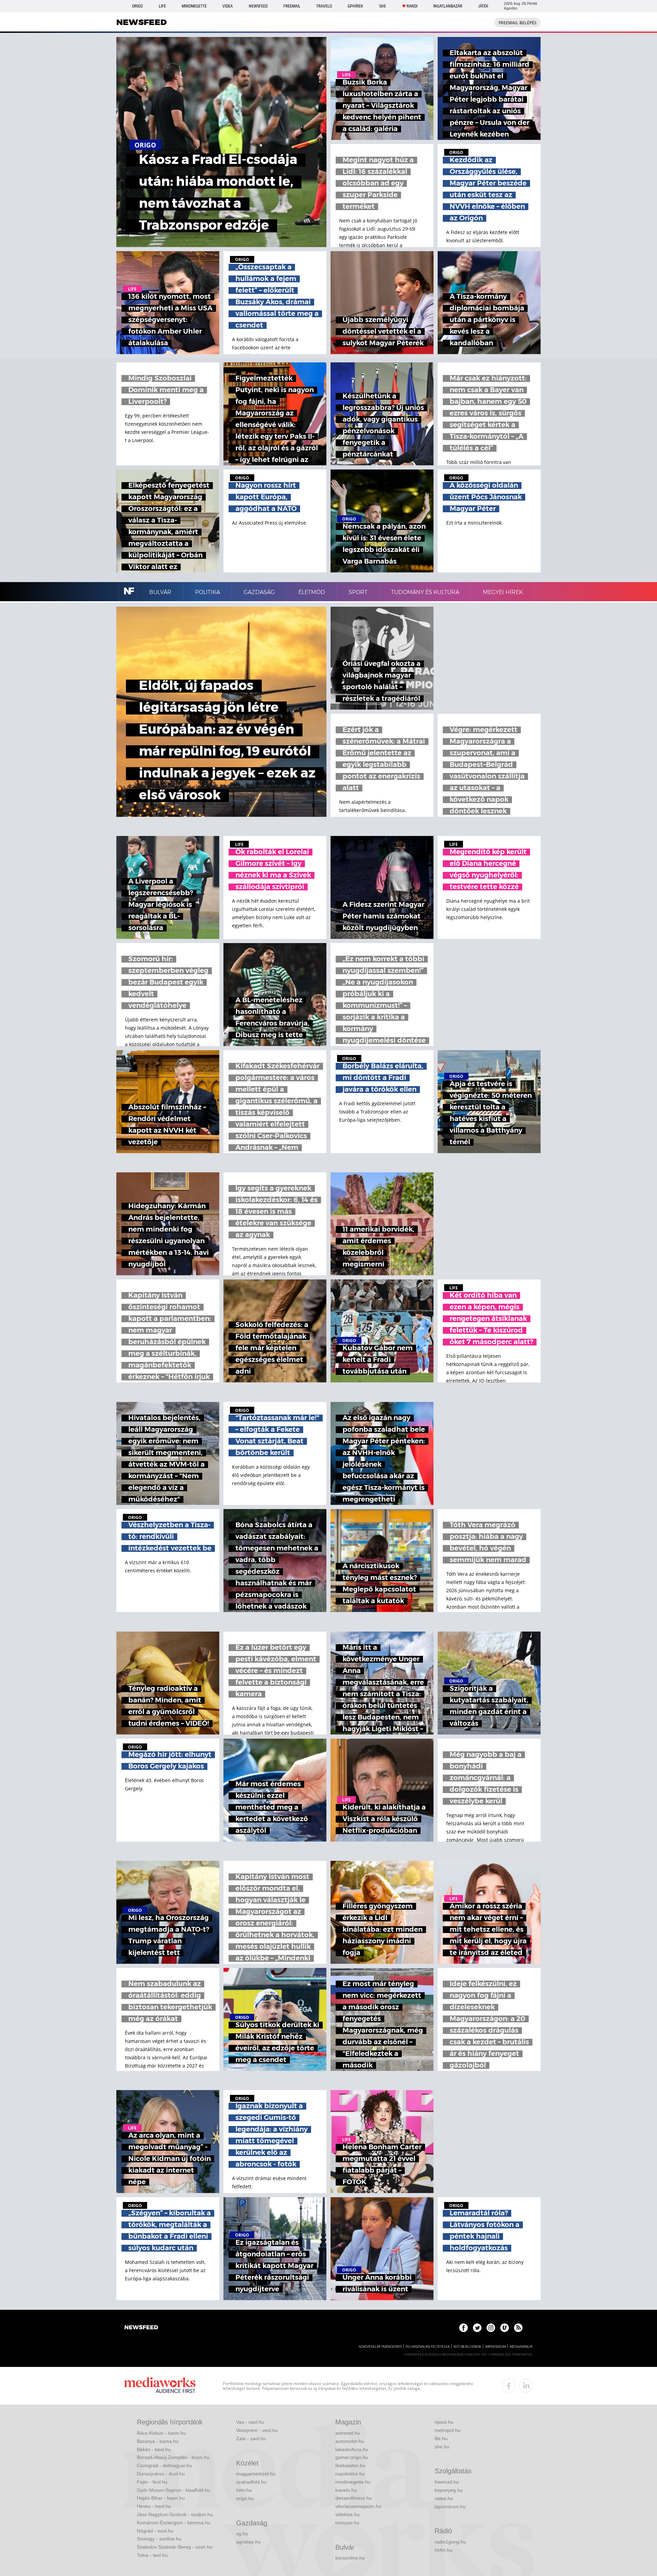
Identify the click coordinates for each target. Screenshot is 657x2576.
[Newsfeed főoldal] (141, 2328)
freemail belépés (518, 23)
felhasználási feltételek (428, 2347)
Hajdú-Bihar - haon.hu (161, 2498)
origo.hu (245, 2498)
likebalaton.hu (350, 2465)
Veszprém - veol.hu (257, 2430)
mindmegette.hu (353, 2482)
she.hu (442, 2447)
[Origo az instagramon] (491, 2328)
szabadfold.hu (251, 2482)
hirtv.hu (244, 2490)
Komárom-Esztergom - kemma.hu (174, 2523)
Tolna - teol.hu (152, 2555)
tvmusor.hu (347, 2523)
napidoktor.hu (350, 2474)
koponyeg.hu (449, 2490)
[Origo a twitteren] (477, 2328)
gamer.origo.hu (352, 2457)
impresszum (495, 2347)
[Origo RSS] (518, 2328)
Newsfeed (258, 6)
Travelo (324, 6)
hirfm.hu (443, 2550)
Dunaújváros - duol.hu (161, 2474)
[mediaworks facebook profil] (509, 2386)
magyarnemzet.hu (256, 2474)
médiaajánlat (521, 2347)
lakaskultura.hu (352, 2449)
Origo (137, 6)
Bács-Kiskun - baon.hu (161, 2433)
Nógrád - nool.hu (155, 2531)
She (383, 6)
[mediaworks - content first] (160, 2386)
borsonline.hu (350, 2558)
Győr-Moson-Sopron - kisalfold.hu (173, 2490)
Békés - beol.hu (154, 2449)
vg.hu (242, 2534)
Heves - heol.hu (154, 2506)
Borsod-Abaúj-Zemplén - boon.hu (173, 2457)
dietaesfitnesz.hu (354, 2498)
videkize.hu (347, 2514)
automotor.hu (350, 2441)
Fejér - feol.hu (152, 2482)
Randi (412, 6)
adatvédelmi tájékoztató (380, 2347)
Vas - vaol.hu (250, 2422)
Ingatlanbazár (448, 6)
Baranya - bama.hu (158, 2441)
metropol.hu (448, 2430)
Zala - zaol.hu (251, 2438)
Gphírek (355, 6)
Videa (228, 6)
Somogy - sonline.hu (159, 2539)
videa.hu (444, 2498)
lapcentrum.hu (450, 2507)
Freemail (292, 6)
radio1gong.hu (450, 2542)
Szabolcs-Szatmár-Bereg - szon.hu (175, 2547)
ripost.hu (444, 2422)
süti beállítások (467, 2347)
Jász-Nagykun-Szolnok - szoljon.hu (175, 2514)
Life (162, 6)
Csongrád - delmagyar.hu (164, 2465)
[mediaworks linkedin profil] (526, 2386)
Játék (483, 6)
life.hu (441, 2438)
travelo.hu (346, 2490)
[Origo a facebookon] (463, 2328)
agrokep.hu (248, 2542)
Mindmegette (194, 6)
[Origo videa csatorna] (505, 2328)
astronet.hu (348, 2433)
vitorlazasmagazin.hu (358, 2506)
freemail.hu (447, 2482)
